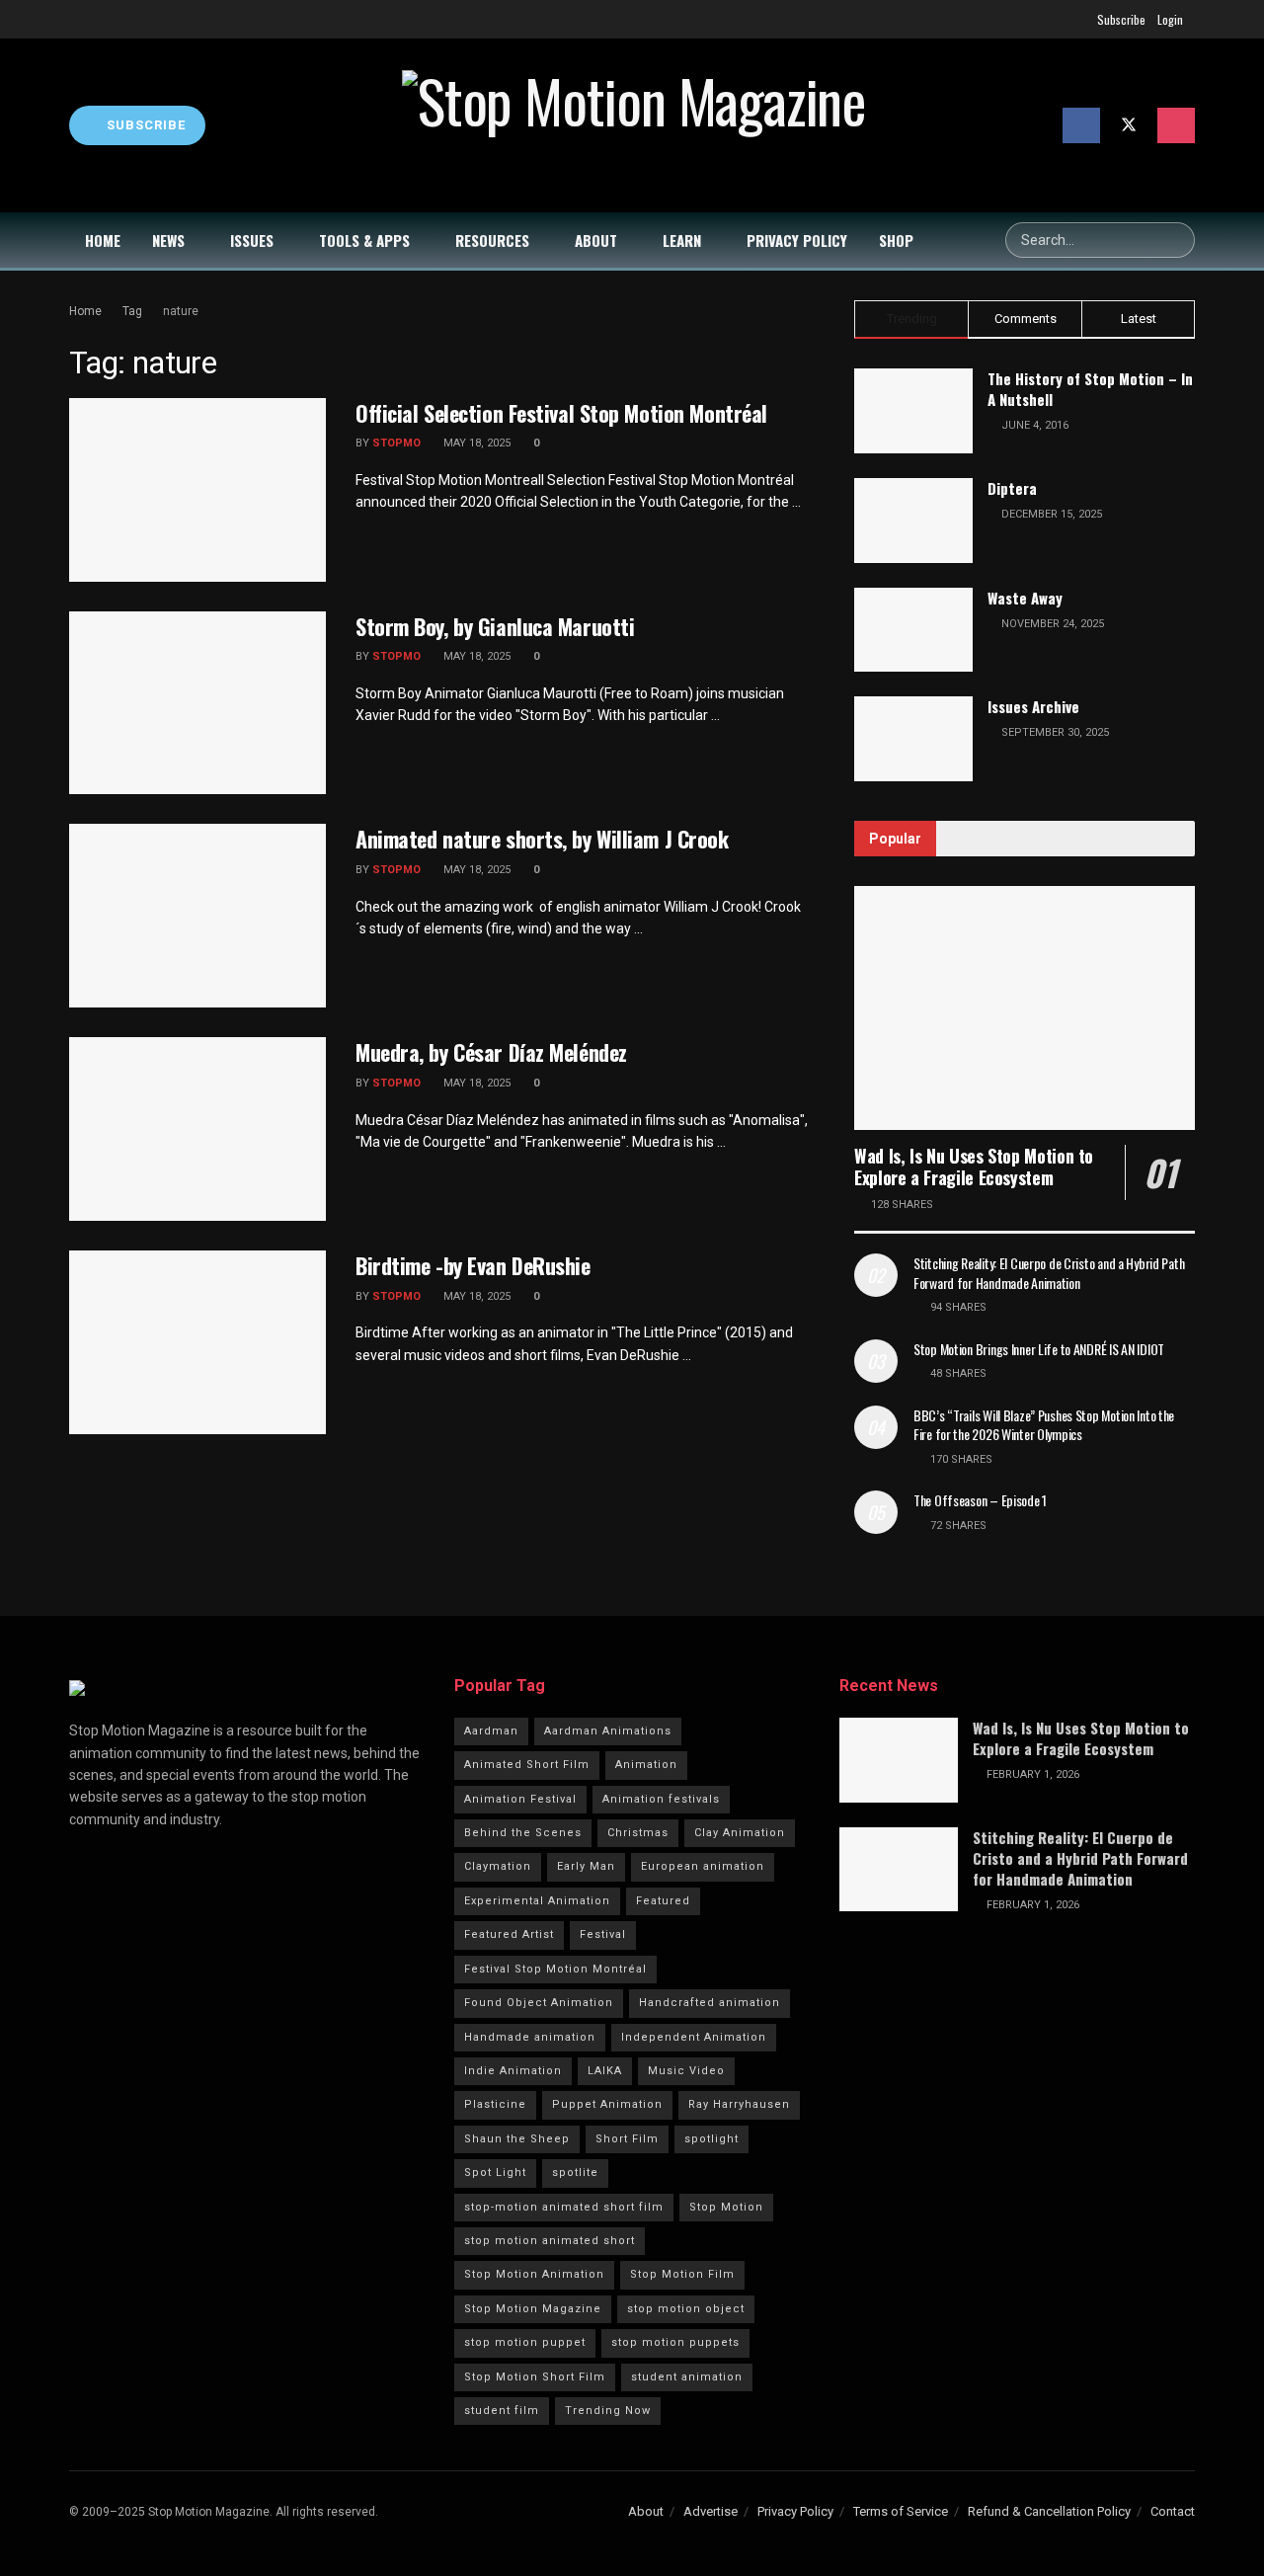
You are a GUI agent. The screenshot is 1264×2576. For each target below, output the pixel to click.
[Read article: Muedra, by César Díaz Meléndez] (197, 1129)
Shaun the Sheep (517, 2139)
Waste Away (1025, 598)
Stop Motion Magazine (533, 2309)
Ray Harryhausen (739, 2104)
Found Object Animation (539, 2003)
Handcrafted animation (710, 2003)
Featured (663, 1901)
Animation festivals (661, 1799)
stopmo (396, 443)
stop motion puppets (675, 2342)
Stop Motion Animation (534, 2274)
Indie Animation (513, 2071)
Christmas (638, 1833)
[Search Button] (1177, 240)
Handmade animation (530, 2037)
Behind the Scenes (523, 1833)
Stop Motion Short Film (535, 2377)
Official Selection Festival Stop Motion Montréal (561, 413)
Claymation (498, 1866)
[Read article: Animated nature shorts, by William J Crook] (197, 916)
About (596, 240)
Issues (252, 240)
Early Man (586, 1866)
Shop (896, 240)
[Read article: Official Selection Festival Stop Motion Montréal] (197, 490)
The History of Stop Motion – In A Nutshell (1090, 389)
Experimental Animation (537, 1901)
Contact (1173, 2511)
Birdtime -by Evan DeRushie (473, 1265)
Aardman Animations (608, 1731)
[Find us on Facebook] (1081, 125)
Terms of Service (901, 2511)
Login (1170, 19)
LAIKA (605, 2071)
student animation (687, 2377)
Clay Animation (740, 1833)
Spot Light (495, 2173)
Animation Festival (520, 1799)
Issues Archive (1033, 706)
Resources (492, 240)
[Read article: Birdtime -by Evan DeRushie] (197, 1342)
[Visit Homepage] (634, 125)
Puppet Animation (607, 2104)
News (168, 240)
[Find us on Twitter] (1129, 125)
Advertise (711, 2511)
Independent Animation (694, 2037)
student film (502, 2411)
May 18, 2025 (475, 443)
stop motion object (686, 2309)
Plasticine (495, 2104)
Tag (132, 311)
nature (181, 311)
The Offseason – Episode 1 (980, 1500)
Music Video (686, 2071)
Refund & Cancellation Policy (1049, 2511)
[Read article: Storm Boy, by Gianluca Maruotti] (197, 703)
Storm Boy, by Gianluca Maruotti (495, 626)
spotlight (711, 2139)
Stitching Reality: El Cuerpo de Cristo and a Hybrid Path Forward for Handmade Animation (1049, 1273)
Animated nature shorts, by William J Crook (542, 839)
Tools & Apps (364, 240)
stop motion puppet (525, 2342)
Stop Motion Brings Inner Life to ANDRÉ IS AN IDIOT (1039, 1349)
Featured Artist (509, 1934)
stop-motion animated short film (564, 2207)
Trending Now (608, 2411)
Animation (646, 1765)
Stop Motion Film (682, 2274)
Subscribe (1121, 19)
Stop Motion (726, 2207)
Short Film (627, 2139)
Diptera (1012, 488)
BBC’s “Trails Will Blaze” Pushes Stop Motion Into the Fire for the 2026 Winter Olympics (1044, 1425)
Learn (682, 240)
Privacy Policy (797, 240)
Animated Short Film (527, 1765)
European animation (703, 1866)
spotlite (575, 2173)
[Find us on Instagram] (1176, 125)
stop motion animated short (550, 2241)
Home (103, 240)
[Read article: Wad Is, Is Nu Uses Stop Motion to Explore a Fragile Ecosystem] (1025, 1008)
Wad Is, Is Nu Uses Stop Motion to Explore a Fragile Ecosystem (974, 1167)
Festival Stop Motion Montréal (555, 1969)
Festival (603, 1934)
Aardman (491, 1731)
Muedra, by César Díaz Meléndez (491, 1052)
